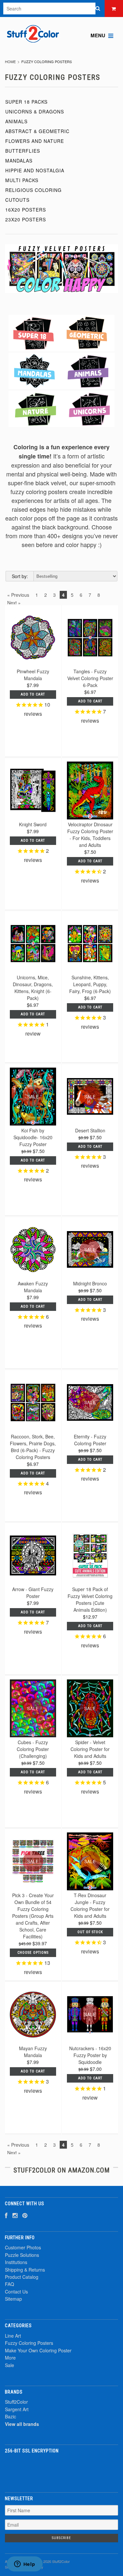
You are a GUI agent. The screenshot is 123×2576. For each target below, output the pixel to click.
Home (10, 61)
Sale (10, 2365)
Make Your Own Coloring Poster (38, 2350)
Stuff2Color (16, 2402)
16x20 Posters (26, 210)
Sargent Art (17, 2409)
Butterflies (23, 151)
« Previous (18, 595)
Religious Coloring (33, 190)
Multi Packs (22, 180)
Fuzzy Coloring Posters (29, 2343)
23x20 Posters (26, 219)
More (10, 2358)
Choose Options (33, 1953)
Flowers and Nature (35, 141)
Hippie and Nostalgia (35, 170)
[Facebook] (6, 2215)
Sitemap (13, 2299)
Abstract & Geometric (37, 131)
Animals (16, 121)
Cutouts (17, 200)
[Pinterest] (25, 2215)
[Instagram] (15, 2215)
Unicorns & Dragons (35, 112)
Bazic (10, 2416)
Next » (14, 603)
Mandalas (19, 161)
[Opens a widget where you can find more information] (25, 2565)
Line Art (13, 2336)
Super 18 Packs (26, 102)
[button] (62, 2469)
